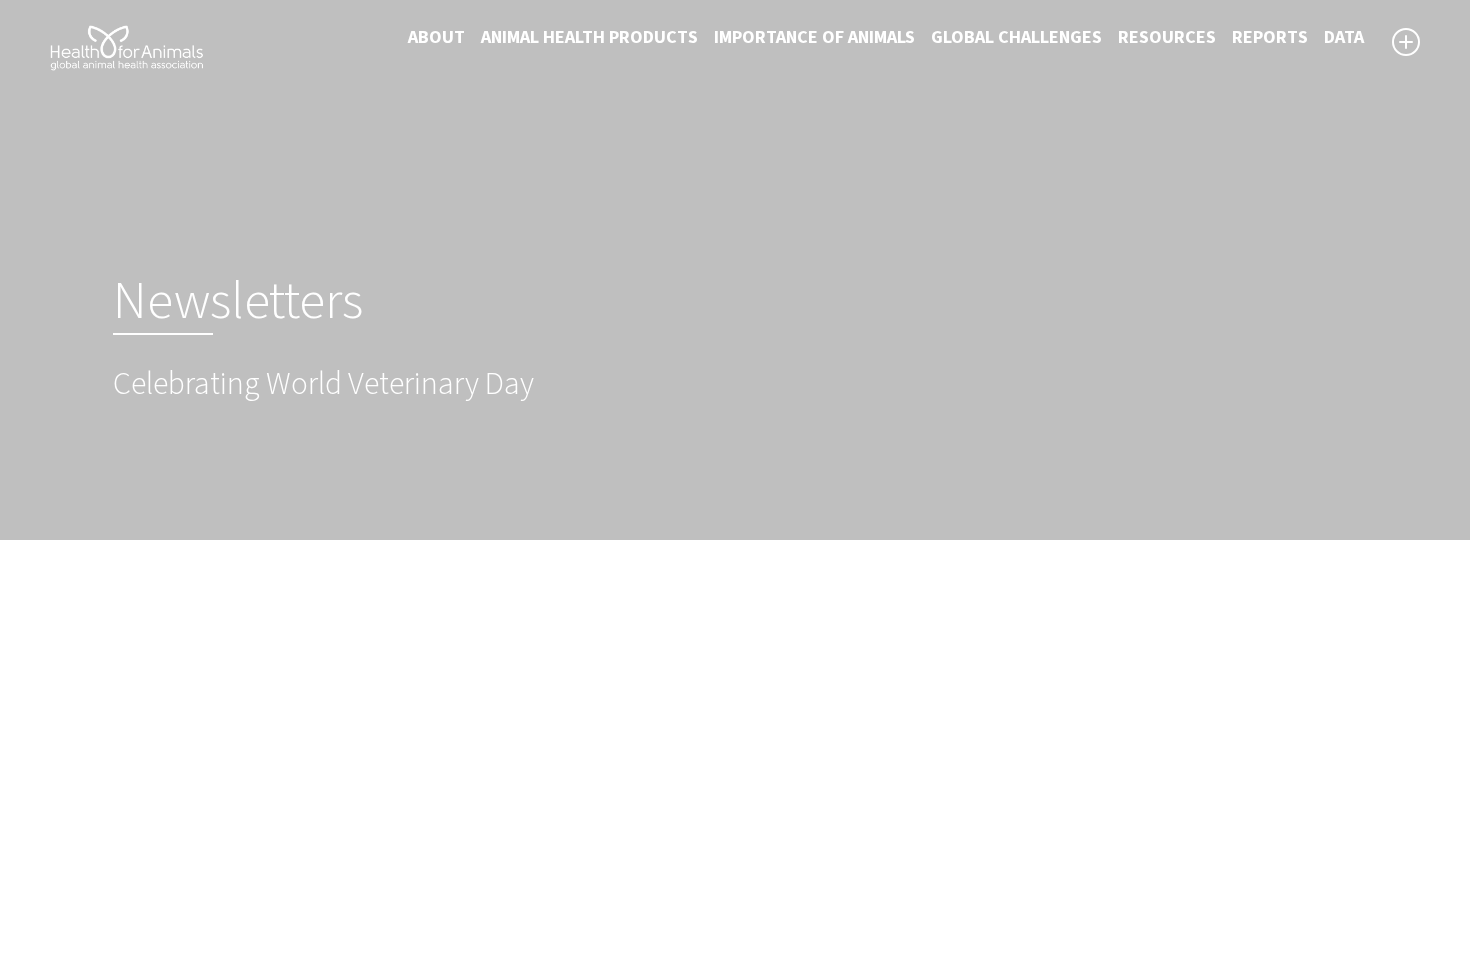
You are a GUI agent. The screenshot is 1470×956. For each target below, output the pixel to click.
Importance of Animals (814, 37)
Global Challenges (1016, 37)
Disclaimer (789, 789)
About (436, 37)
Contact (780, 837)
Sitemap (781, 813)
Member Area (800, 885)
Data (1344, 37)
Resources (1167, 37)
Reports (1270, 37)
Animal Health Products (589, 37)
